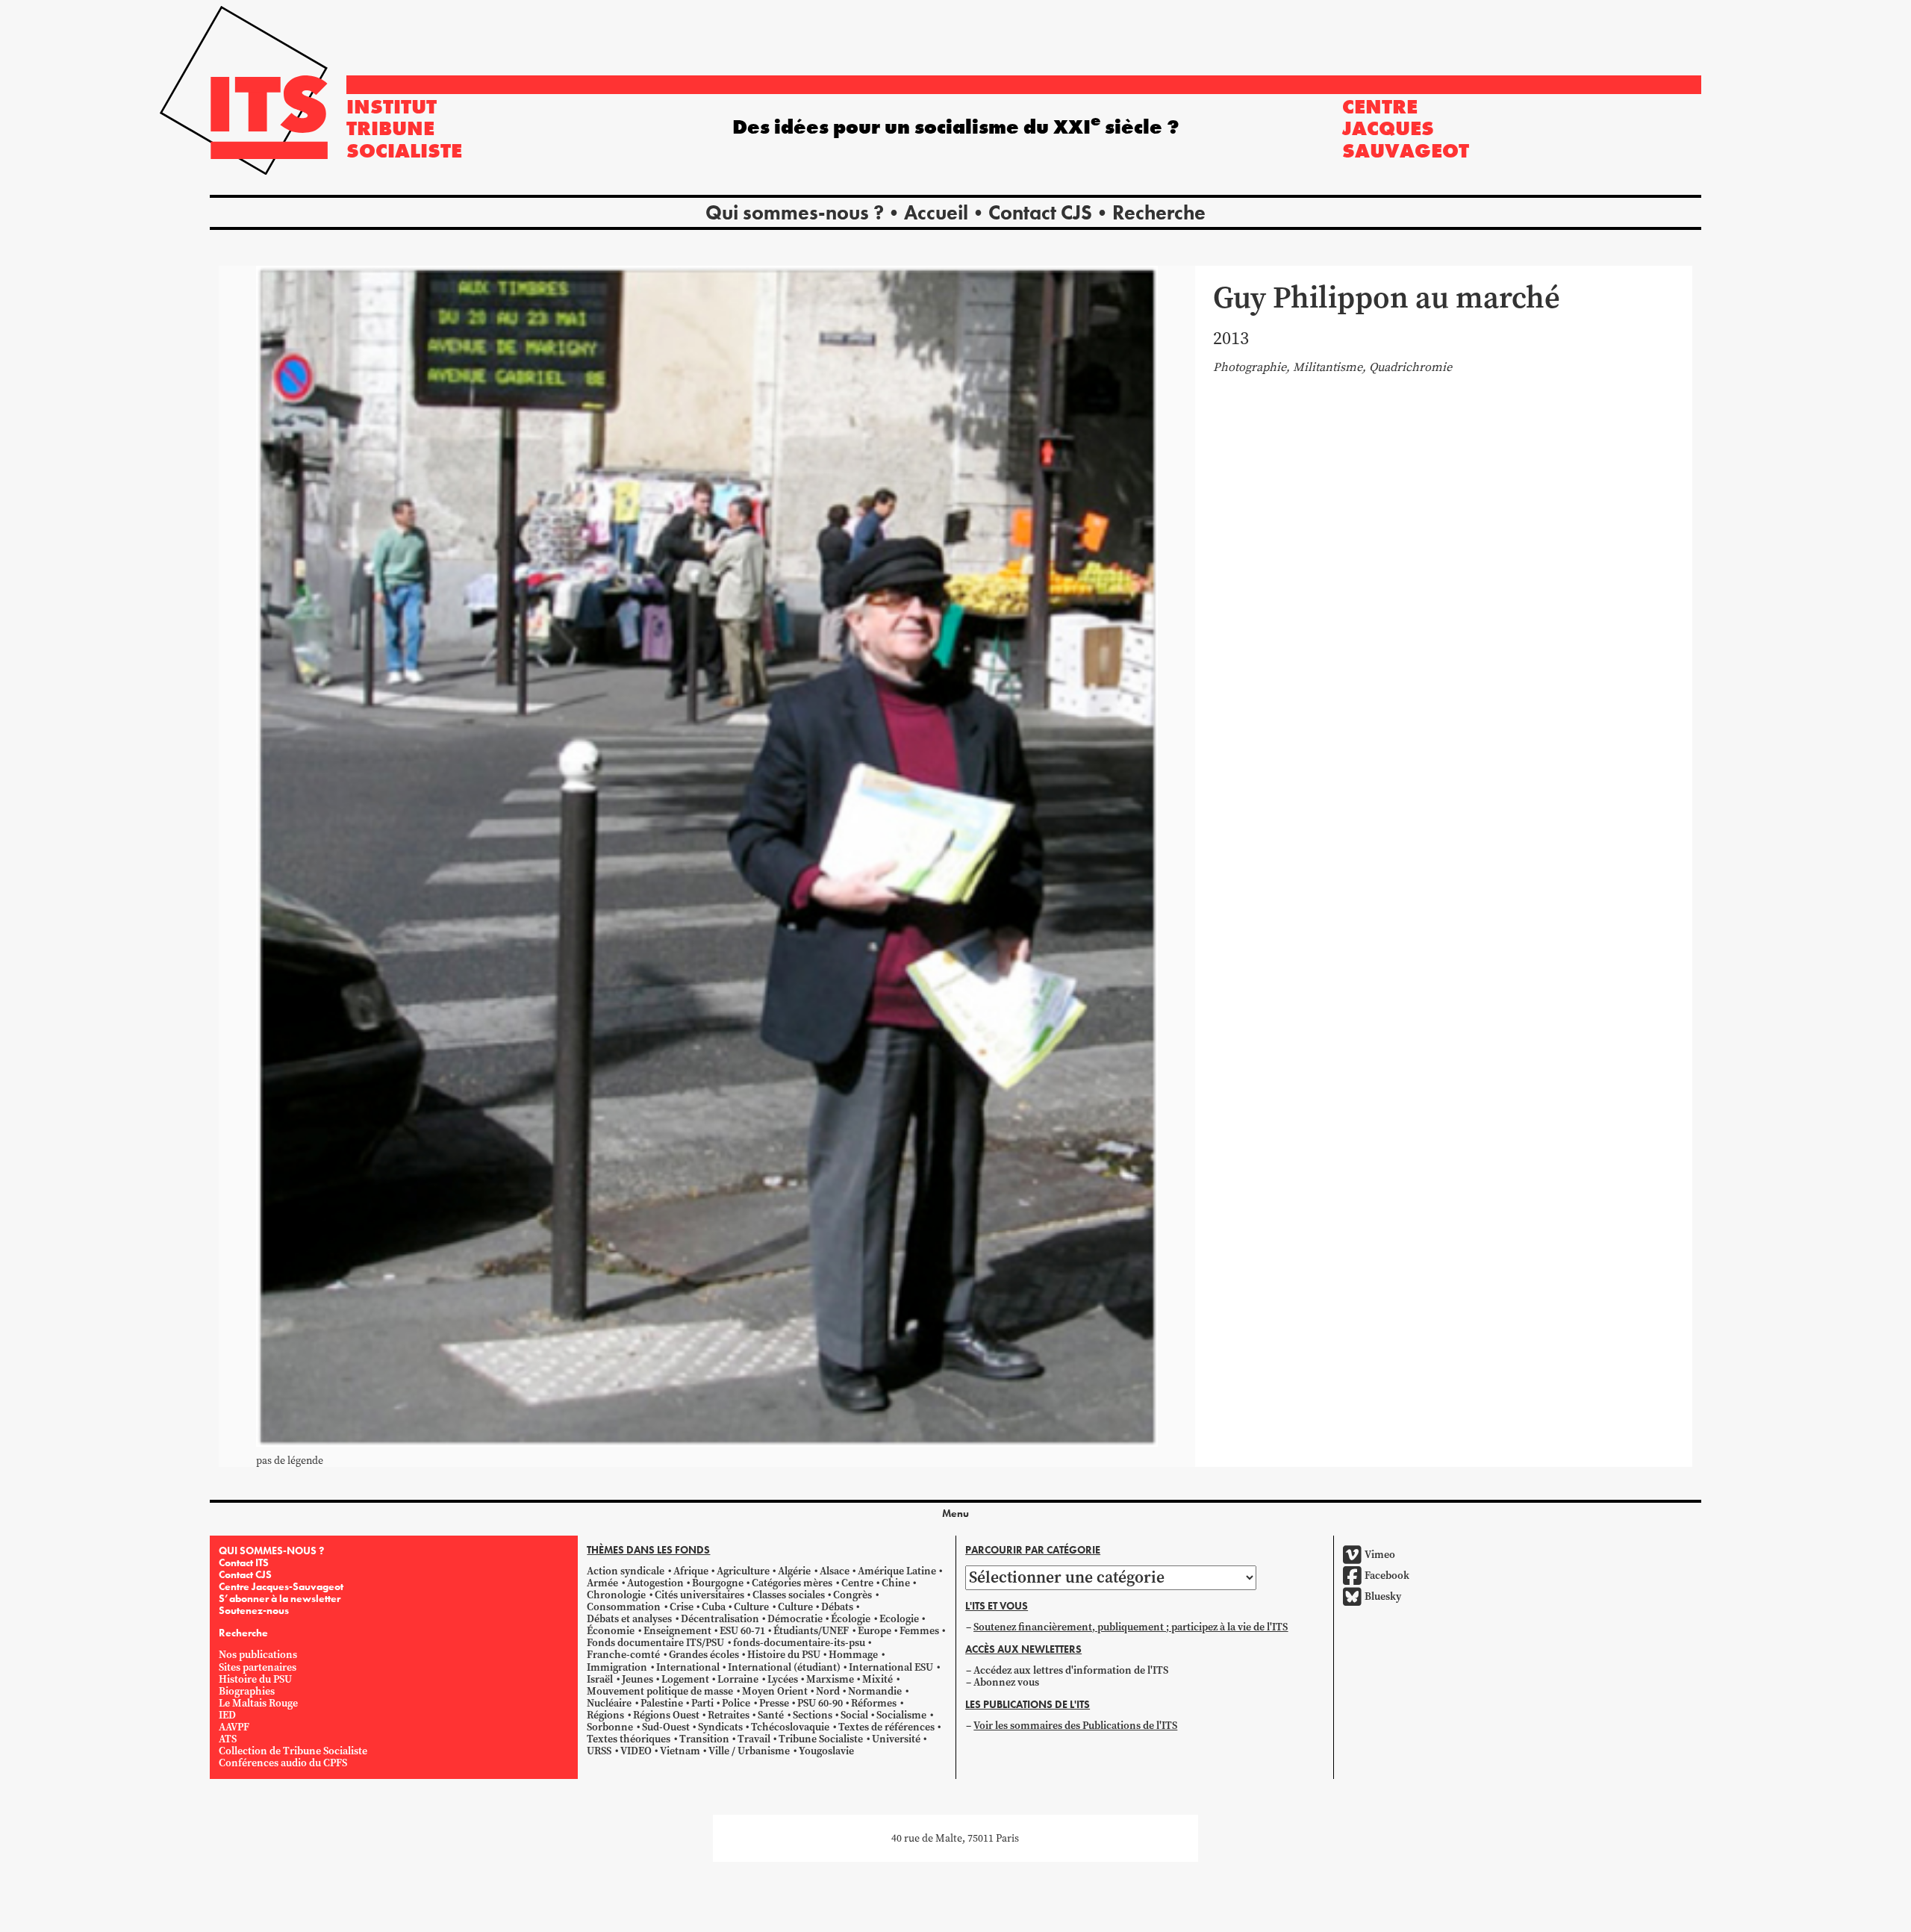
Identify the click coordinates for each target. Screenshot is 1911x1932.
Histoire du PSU (255, 1679)
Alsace (835, 1571)
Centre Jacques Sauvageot (1406, 128)
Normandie (875, 1691)
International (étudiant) (784, 1667)
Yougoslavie (826, 1751)
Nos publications (258, 1655)
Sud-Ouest (666, 1727)
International (688, 1667)
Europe (875, 1631)
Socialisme (901, 1715)
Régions (605, 1715)
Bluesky (1383, 1596)
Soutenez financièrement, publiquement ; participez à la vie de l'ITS (1131, 1627)
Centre (857, 1583)
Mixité (877, 1679)
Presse (774, 1703)
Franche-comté (623, 1655)
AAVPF (234, 1727)
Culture (751, 1607)
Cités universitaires (699, 1595)
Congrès (852, 1595)
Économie (611, 1631)
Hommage (853, 1655)
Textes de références (886, 1727)
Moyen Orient (775, 1691)
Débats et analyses (629, 1619)
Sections (813, 1715)
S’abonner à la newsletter (280, 1598)
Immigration (617, 1667)
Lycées (783, 1679)
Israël (600, 1679)
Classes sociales (789, 1595)
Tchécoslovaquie (790, 1727)
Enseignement (677, 1631)
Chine (896, 1583)
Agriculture (743, 1571)
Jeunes (637, 1679)
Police (736, 1703)
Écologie (851, 1619)
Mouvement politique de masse (660, 1691)
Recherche (1159, 212)
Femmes (919, 1631)
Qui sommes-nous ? (795, 212)
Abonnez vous (1006, 1682)
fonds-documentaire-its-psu (799, 1643)
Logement (685, 1679)
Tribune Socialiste (821, 1739)
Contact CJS (1040, 212)
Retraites (729, 1715)
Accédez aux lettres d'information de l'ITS (1071, 1670)
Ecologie (899, 1619)
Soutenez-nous (254, 1610)
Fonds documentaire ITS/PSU (655, 1643)
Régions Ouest (666, 1715)
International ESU (891, 1667)
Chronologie (616, 1595)
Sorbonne (610, 1727)
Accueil (936, 212)
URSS (599, 1751)
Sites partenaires (258, 1667)
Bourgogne (718, 1583)
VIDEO (636, 1751)
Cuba (714, 1607)
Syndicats (720, 1727)
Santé (771, 1715)
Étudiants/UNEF (811, 1631)
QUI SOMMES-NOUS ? (271, 1551)
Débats (837, 1607)
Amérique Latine (897, 1571)
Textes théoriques (629, 1739)
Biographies (247, 1691)
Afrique (691, 1571)
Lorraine (738, 1679)
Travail (754, 1739)
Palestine (662, 1703)
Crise (682, 1607)
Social (854, 1715)
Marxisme (830, 1679)
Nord (828, 1691)
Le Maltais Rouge (258, 1703)
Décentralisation (720, 1619)
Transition (704, 1739)
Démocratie (795, 1619)
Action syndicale (626, 1571)
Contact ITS (244, 1562)
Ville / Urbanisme (749, 1751)
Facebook (1387, 1576)
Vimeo (1380, 1555)
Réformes (874, 1703)
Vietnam (680, 1751)
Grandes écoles (704, 1655)
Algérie (794, 1571)
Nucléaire (609, 1703)
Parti (702, 1703)
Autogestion (655, 1583)
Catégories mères (792, 1583)
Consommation (624, 1607)
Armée (602, 1583)
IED (227, 1715)
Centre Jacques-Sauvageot (281, 1586)
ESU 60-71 (742, 1631)
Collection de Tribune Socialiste (293, 1751)
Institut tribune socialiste (404, 128)
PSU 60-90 (820, 1703)
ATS (228, 1739)
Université (896, 1739)
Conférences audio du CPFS (283, 1763)
